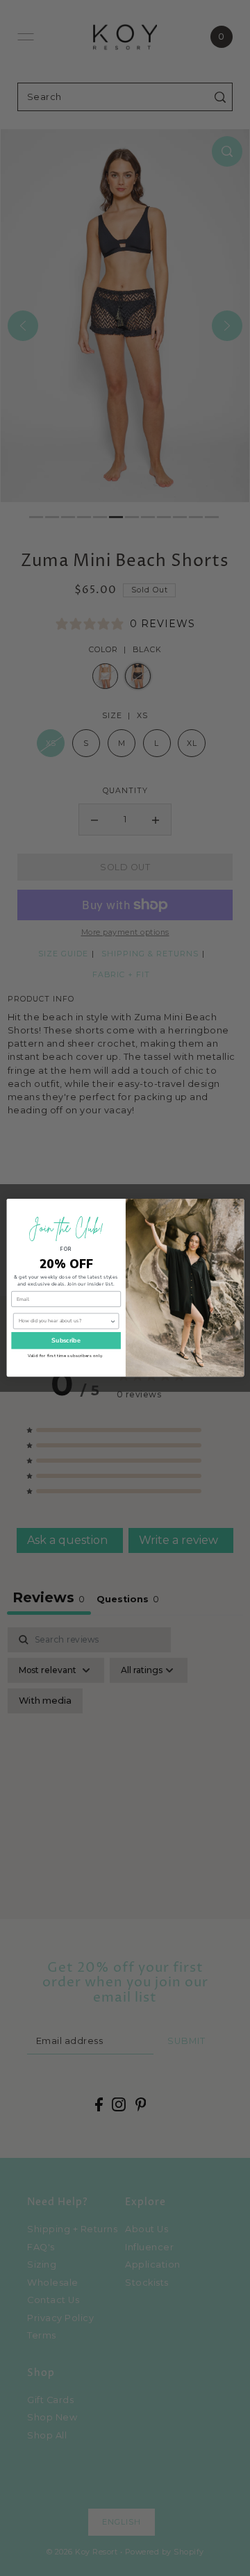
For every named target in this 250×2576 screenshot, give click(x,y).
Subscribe (66, 1340)
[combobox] (64, 1322)
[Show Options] (112, 1322)
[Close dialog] (235, 1207)
